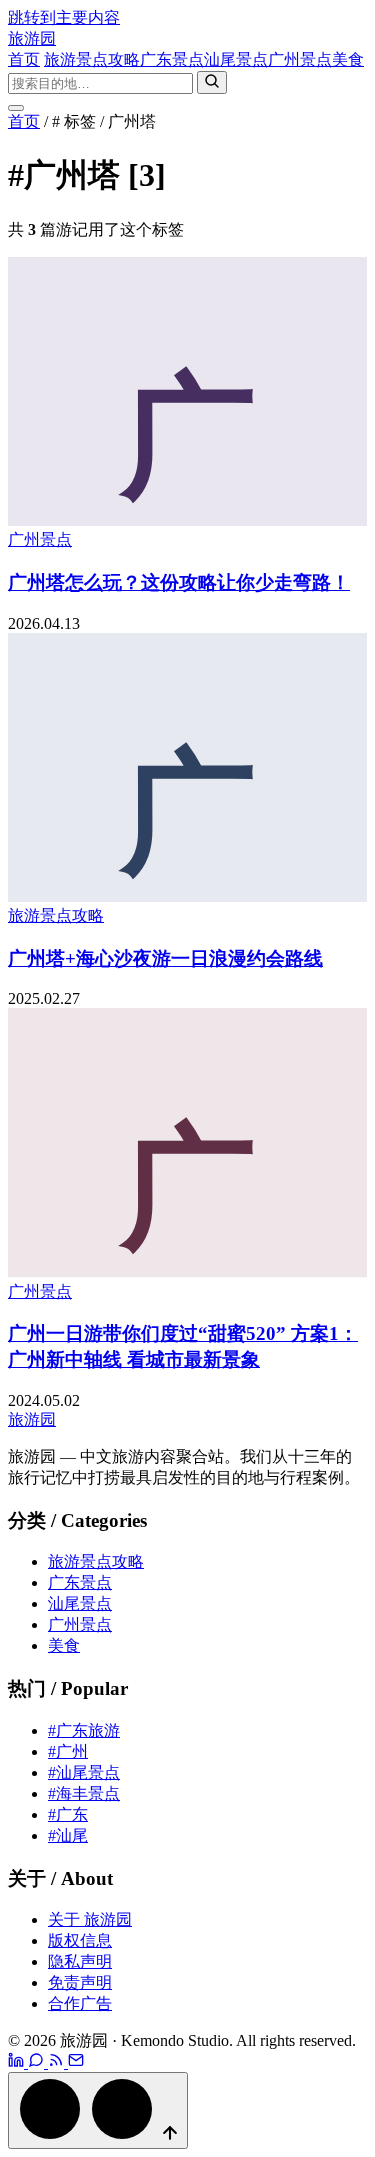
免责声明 (80, 1982)
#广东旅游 (84, 1730)
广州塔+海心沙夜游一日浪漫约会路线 (165, 958)
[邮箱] (76, 2062)
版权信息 (80, 1940)
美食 (348, 59)
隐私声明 (80, 1961)
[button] (98, 2110)
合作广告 (80, 2003)
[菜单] (16, 108)
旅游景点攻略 (92, 59)
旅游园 (32, 38)
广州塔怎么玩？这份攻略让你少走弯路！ (179, 582)
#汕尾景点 (84, 1772)
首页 (24, 59)
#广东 (68, 1814)
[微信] (38, 2062)
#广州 (68, 1751)
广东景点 (172, 59)
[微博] (18, 2062)
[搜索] (212, 82)
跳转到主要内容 (64, 17)
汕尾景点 (236, 59)
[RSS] (58, 2062)
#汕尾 (68, 1835)
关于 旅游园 (90, 1919)
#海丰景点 (84, 1793)
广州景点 (300, 59)
